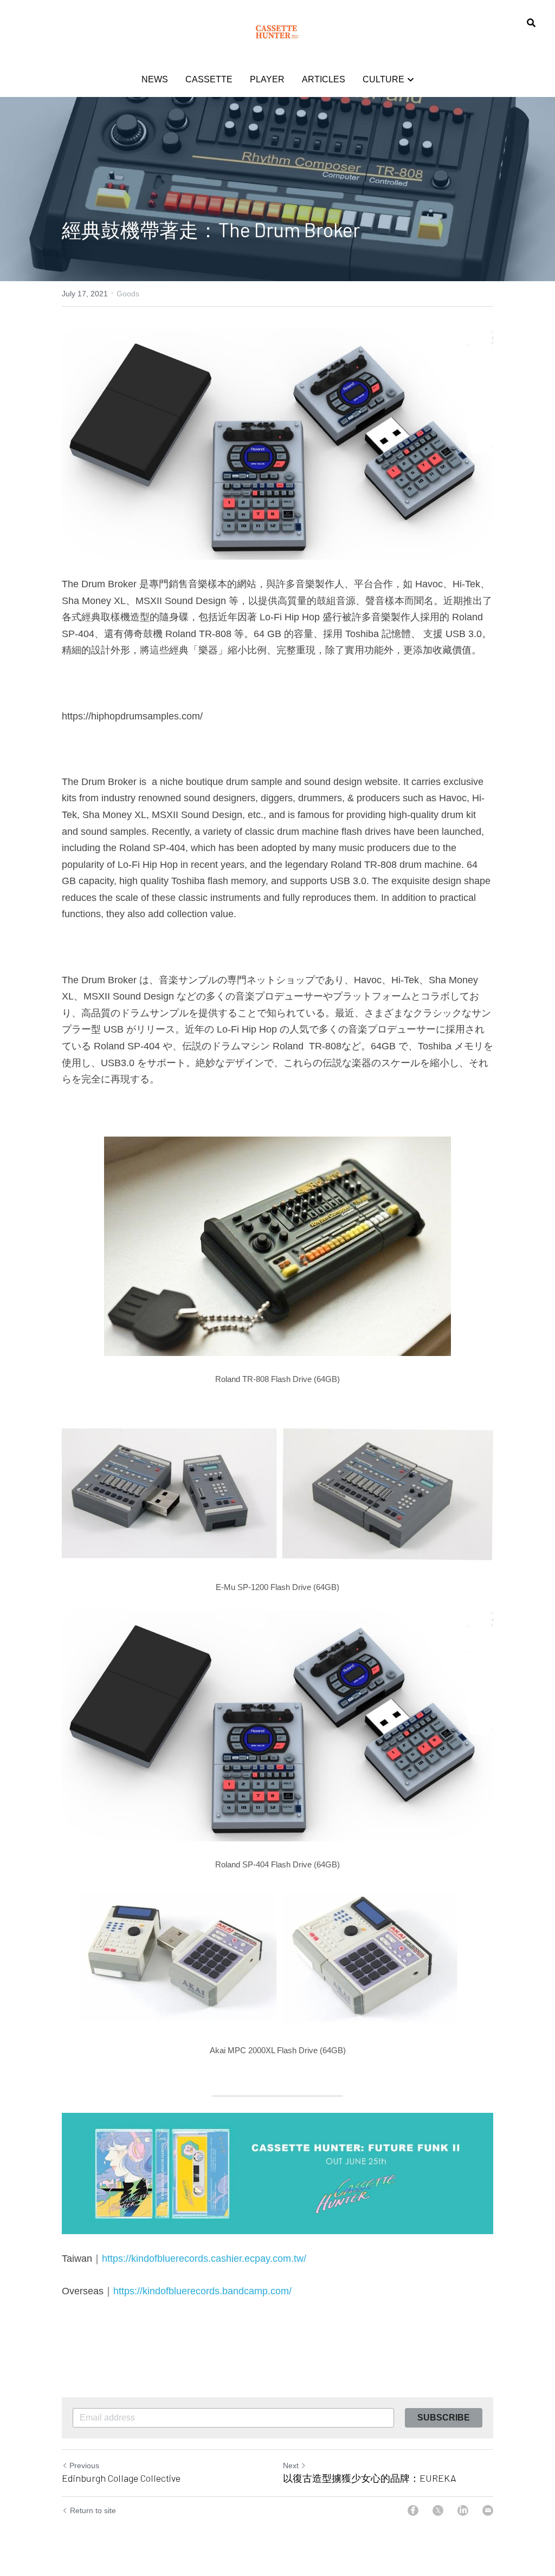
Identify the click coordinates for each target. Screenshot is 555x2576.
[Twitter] (438, 2510)
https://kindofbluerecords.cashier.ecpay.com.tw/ (204, 2259)
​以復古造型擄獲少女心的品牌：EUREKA (370, 2478)
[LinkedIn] (463, 2510)
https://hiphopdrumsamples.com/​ (132, 716)
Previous (84, 2465)
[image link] (277, 32)
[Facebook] (413, 2510)
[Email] (488, 2510)
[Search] (531, 23)
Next (291, 2465)
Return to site (93, 2510)
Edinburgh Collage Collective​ (121, 2478)
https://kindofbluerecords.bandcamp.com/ (202, 2291)
